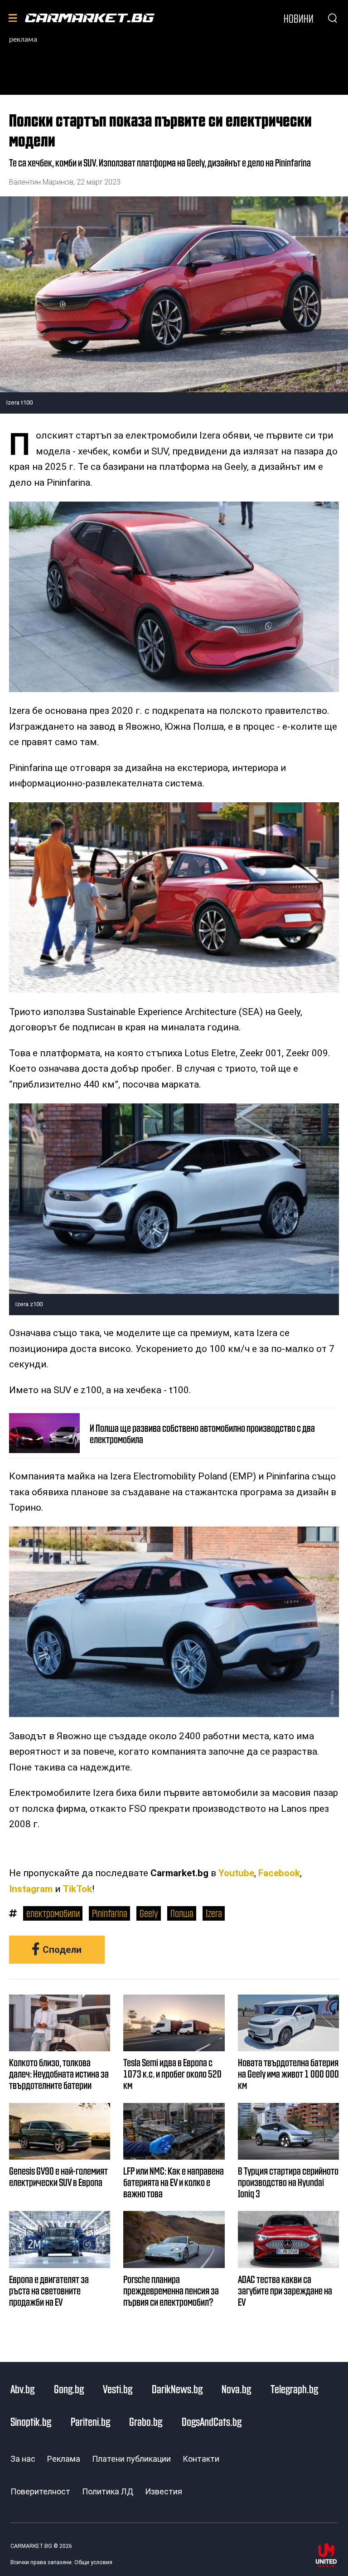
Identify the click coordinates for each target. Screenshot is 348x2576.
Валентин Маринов (41, 182)
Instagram (31, 1889)
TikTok (77, 1889)
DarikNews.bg (177, 2389)
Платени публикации (131, 2459)
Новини (299, 18)
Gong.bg (69, 2389)
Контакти (201, 2459)
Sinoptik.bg (31, 2421)
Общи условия (93, 2562)
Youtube (236, 1873)
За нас (23, 2459)
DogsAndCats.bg (212, 2421)
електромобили (53, 1913)
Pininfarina (110, 1913)
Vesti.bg (118, 2389)
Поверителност (40, 2491)
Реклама (64, 2459)
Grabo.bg (146, 2421)
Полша (182, 1913)
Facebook (279, 1873)
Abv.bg (22, 2389)
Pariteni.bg (90, 2421)
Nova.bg (236, 2389)
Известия (164, 2491)
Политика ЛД (108, 2491)
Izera (214, 1913)
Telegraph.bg (294, 2389)
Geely (149, 1913)
